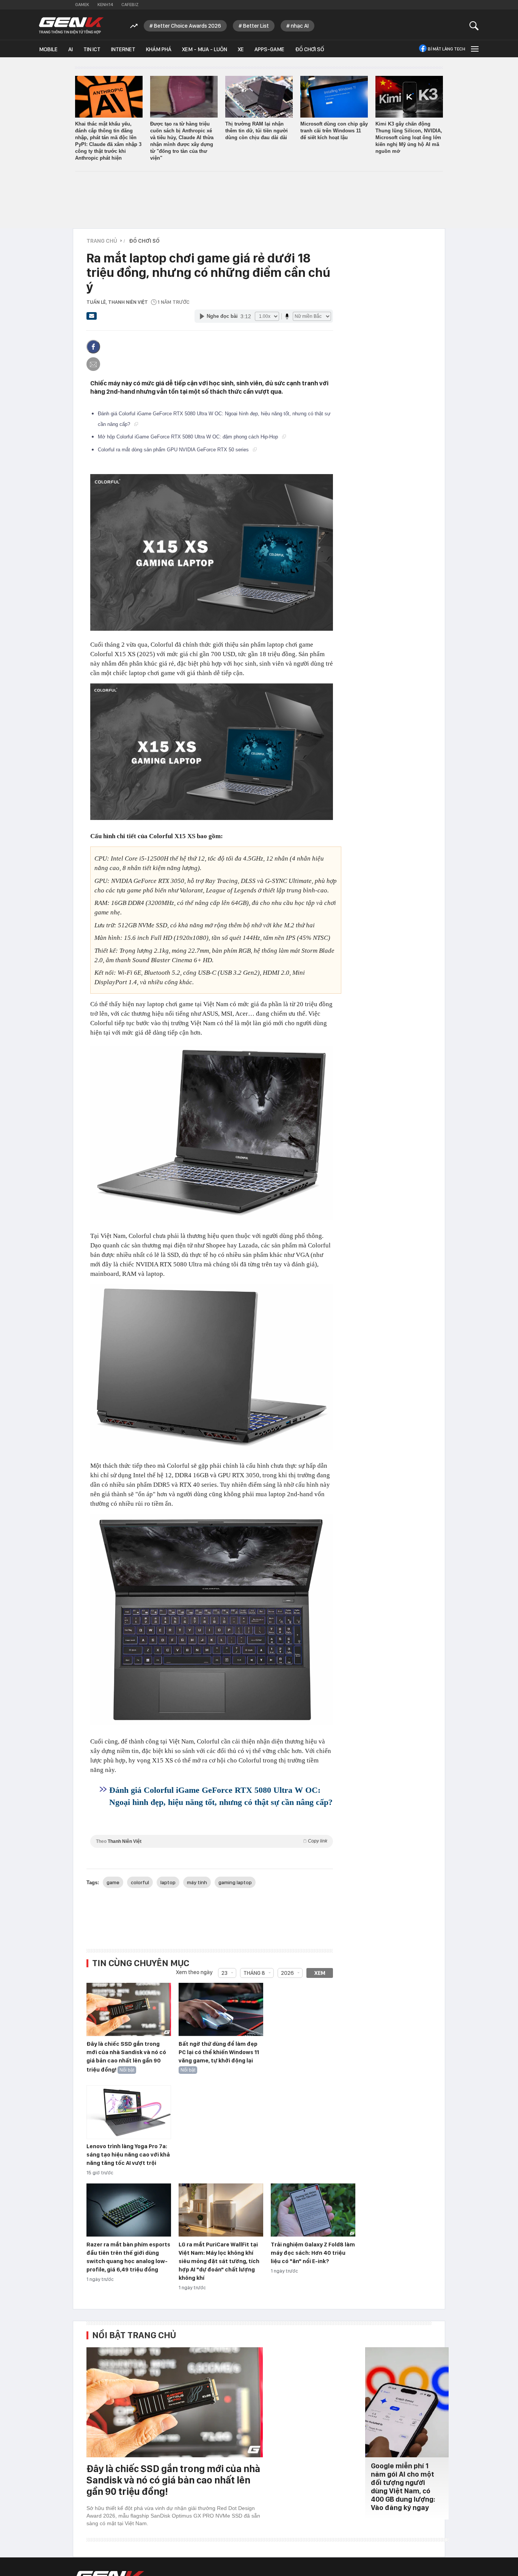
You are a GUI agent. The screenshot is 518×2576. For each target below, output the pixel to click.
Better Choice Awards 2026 (188, 26)
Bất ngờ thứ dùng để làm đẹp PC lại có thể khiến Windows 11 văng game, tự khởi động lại (219, 2052)
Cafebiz (130, 5)
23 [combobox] (224, 1973)
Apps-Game (269, 49)
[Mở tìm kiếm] (474, 26)
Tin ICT (92, 49)
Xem (320, 1973)
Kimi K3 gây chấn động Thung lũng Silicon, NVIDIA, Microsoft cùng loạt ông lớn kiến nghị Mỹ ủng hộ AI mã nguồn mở (409, 137)
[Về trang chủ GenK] (71, 26)
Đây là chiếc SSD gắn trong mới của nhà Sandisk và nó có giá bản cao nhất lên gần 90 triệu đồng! (126, 2057)
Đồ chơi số (310, 49)
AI (71, 49)
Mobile (48, 49)
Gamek (82, 5)
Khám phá (159, 49)
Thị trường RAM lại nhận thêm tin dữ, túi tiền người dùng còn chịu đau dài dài (257, 131)
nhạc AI (300, 26)
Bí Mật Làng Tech (447, 49)
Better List (256, 26)
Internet (123, 49)
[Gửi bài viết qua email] (92, 318)
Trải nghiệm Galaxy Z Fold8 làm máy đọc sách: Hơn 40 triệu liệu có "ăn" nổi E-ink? (313, 2253)
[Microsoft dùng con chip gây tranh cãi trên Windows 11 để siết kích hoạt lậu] (334, 97)
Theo (212, 1841)
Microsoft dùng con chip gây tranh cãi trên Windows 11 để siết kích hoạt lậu (334, 131)
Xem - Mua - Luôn (205, 49)
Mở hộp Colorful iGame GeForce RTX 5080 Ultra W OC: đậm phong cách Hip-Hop (189, 437)
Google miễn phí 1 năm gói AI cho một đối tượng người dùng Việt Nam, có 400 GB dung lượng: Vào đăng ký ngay (403, 2487)
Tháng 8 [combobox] (254, 1973)
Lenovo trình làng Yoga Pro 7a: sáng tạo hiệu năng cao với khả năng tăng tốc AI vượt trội (128, 2155)
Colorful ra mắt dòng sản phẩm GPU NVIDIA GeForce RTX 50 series (174, 450)
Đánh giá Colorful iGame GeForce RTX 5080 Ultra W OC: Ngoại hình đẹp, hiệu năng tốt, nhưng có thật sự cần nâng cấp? (221, 1796)
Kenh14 (105, 5)
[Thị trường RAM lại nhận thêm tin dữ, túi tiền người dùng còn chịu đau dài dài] (259, 97)
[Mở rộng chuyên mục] (474, 49)
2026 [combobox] (287, 1973)
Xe (241, 49)
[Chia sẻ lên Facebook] (93, 347)
